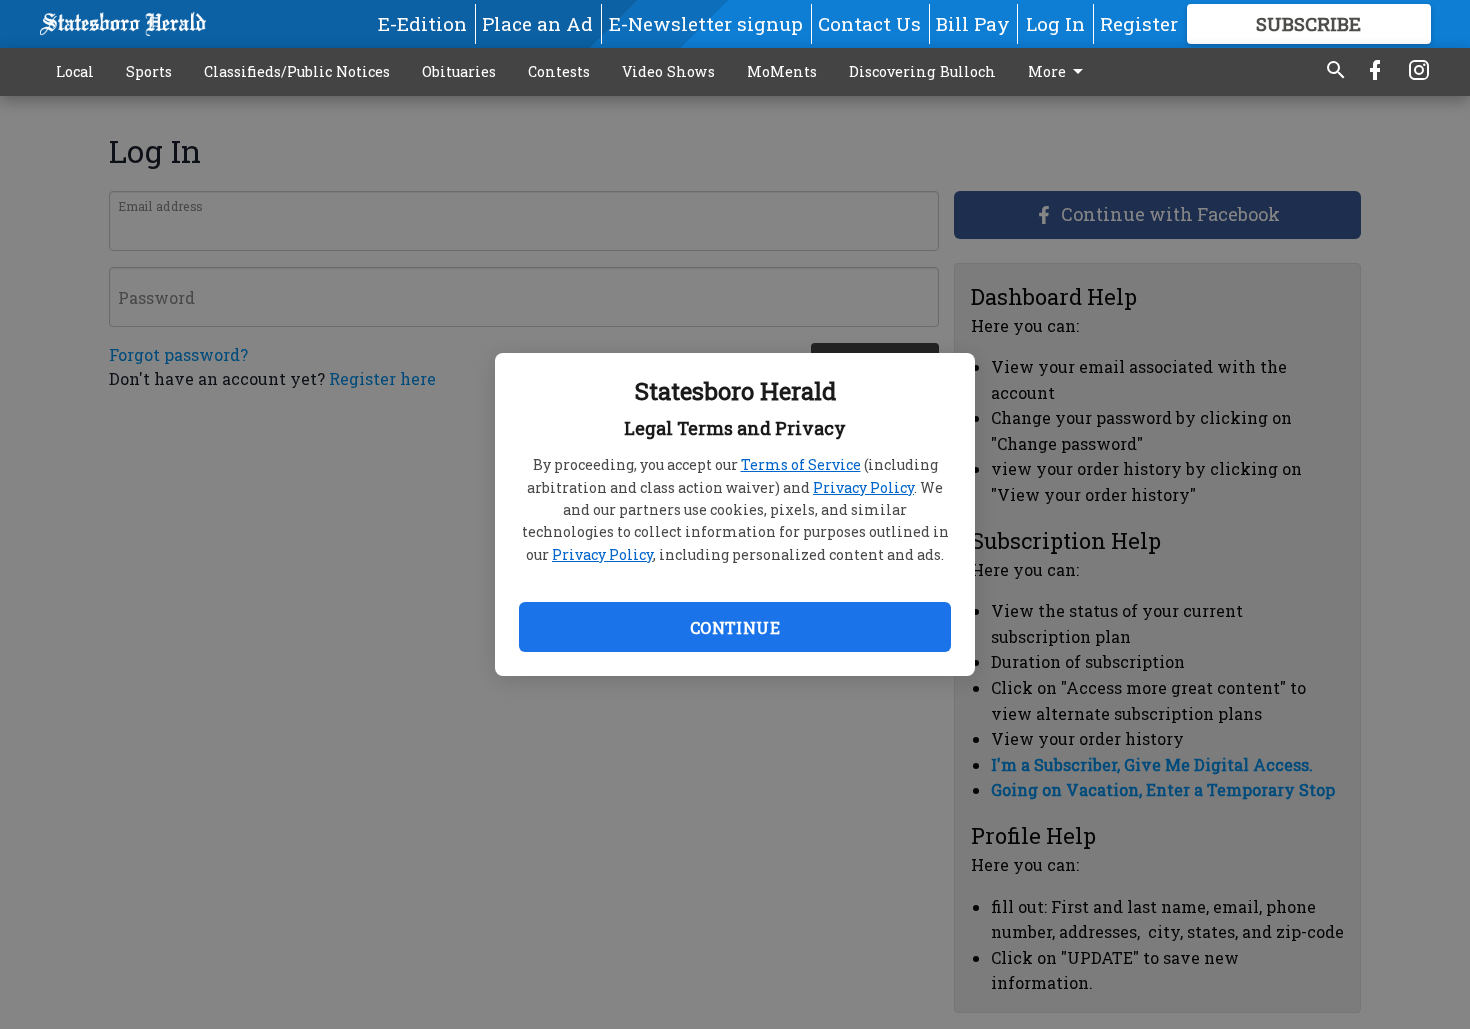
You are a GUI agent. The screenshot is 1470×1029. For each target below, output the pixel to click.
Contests (559, 71)
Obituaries (459, 71)
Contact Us (869, 23)
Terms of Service (801, 464)
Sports (149, 71)
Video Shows (668, 71)
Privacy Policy (863, 487)
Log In (1055, 23)
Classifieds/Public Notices (297, 71)
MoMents (782, 71)
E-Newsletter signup (706, 23)
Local (75, 71)
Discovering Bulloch (922, 71)
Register (1139, 23)
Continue (735, 627)
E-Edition (422, 23)
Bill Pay (973, 23)
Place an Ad (537, 23)
